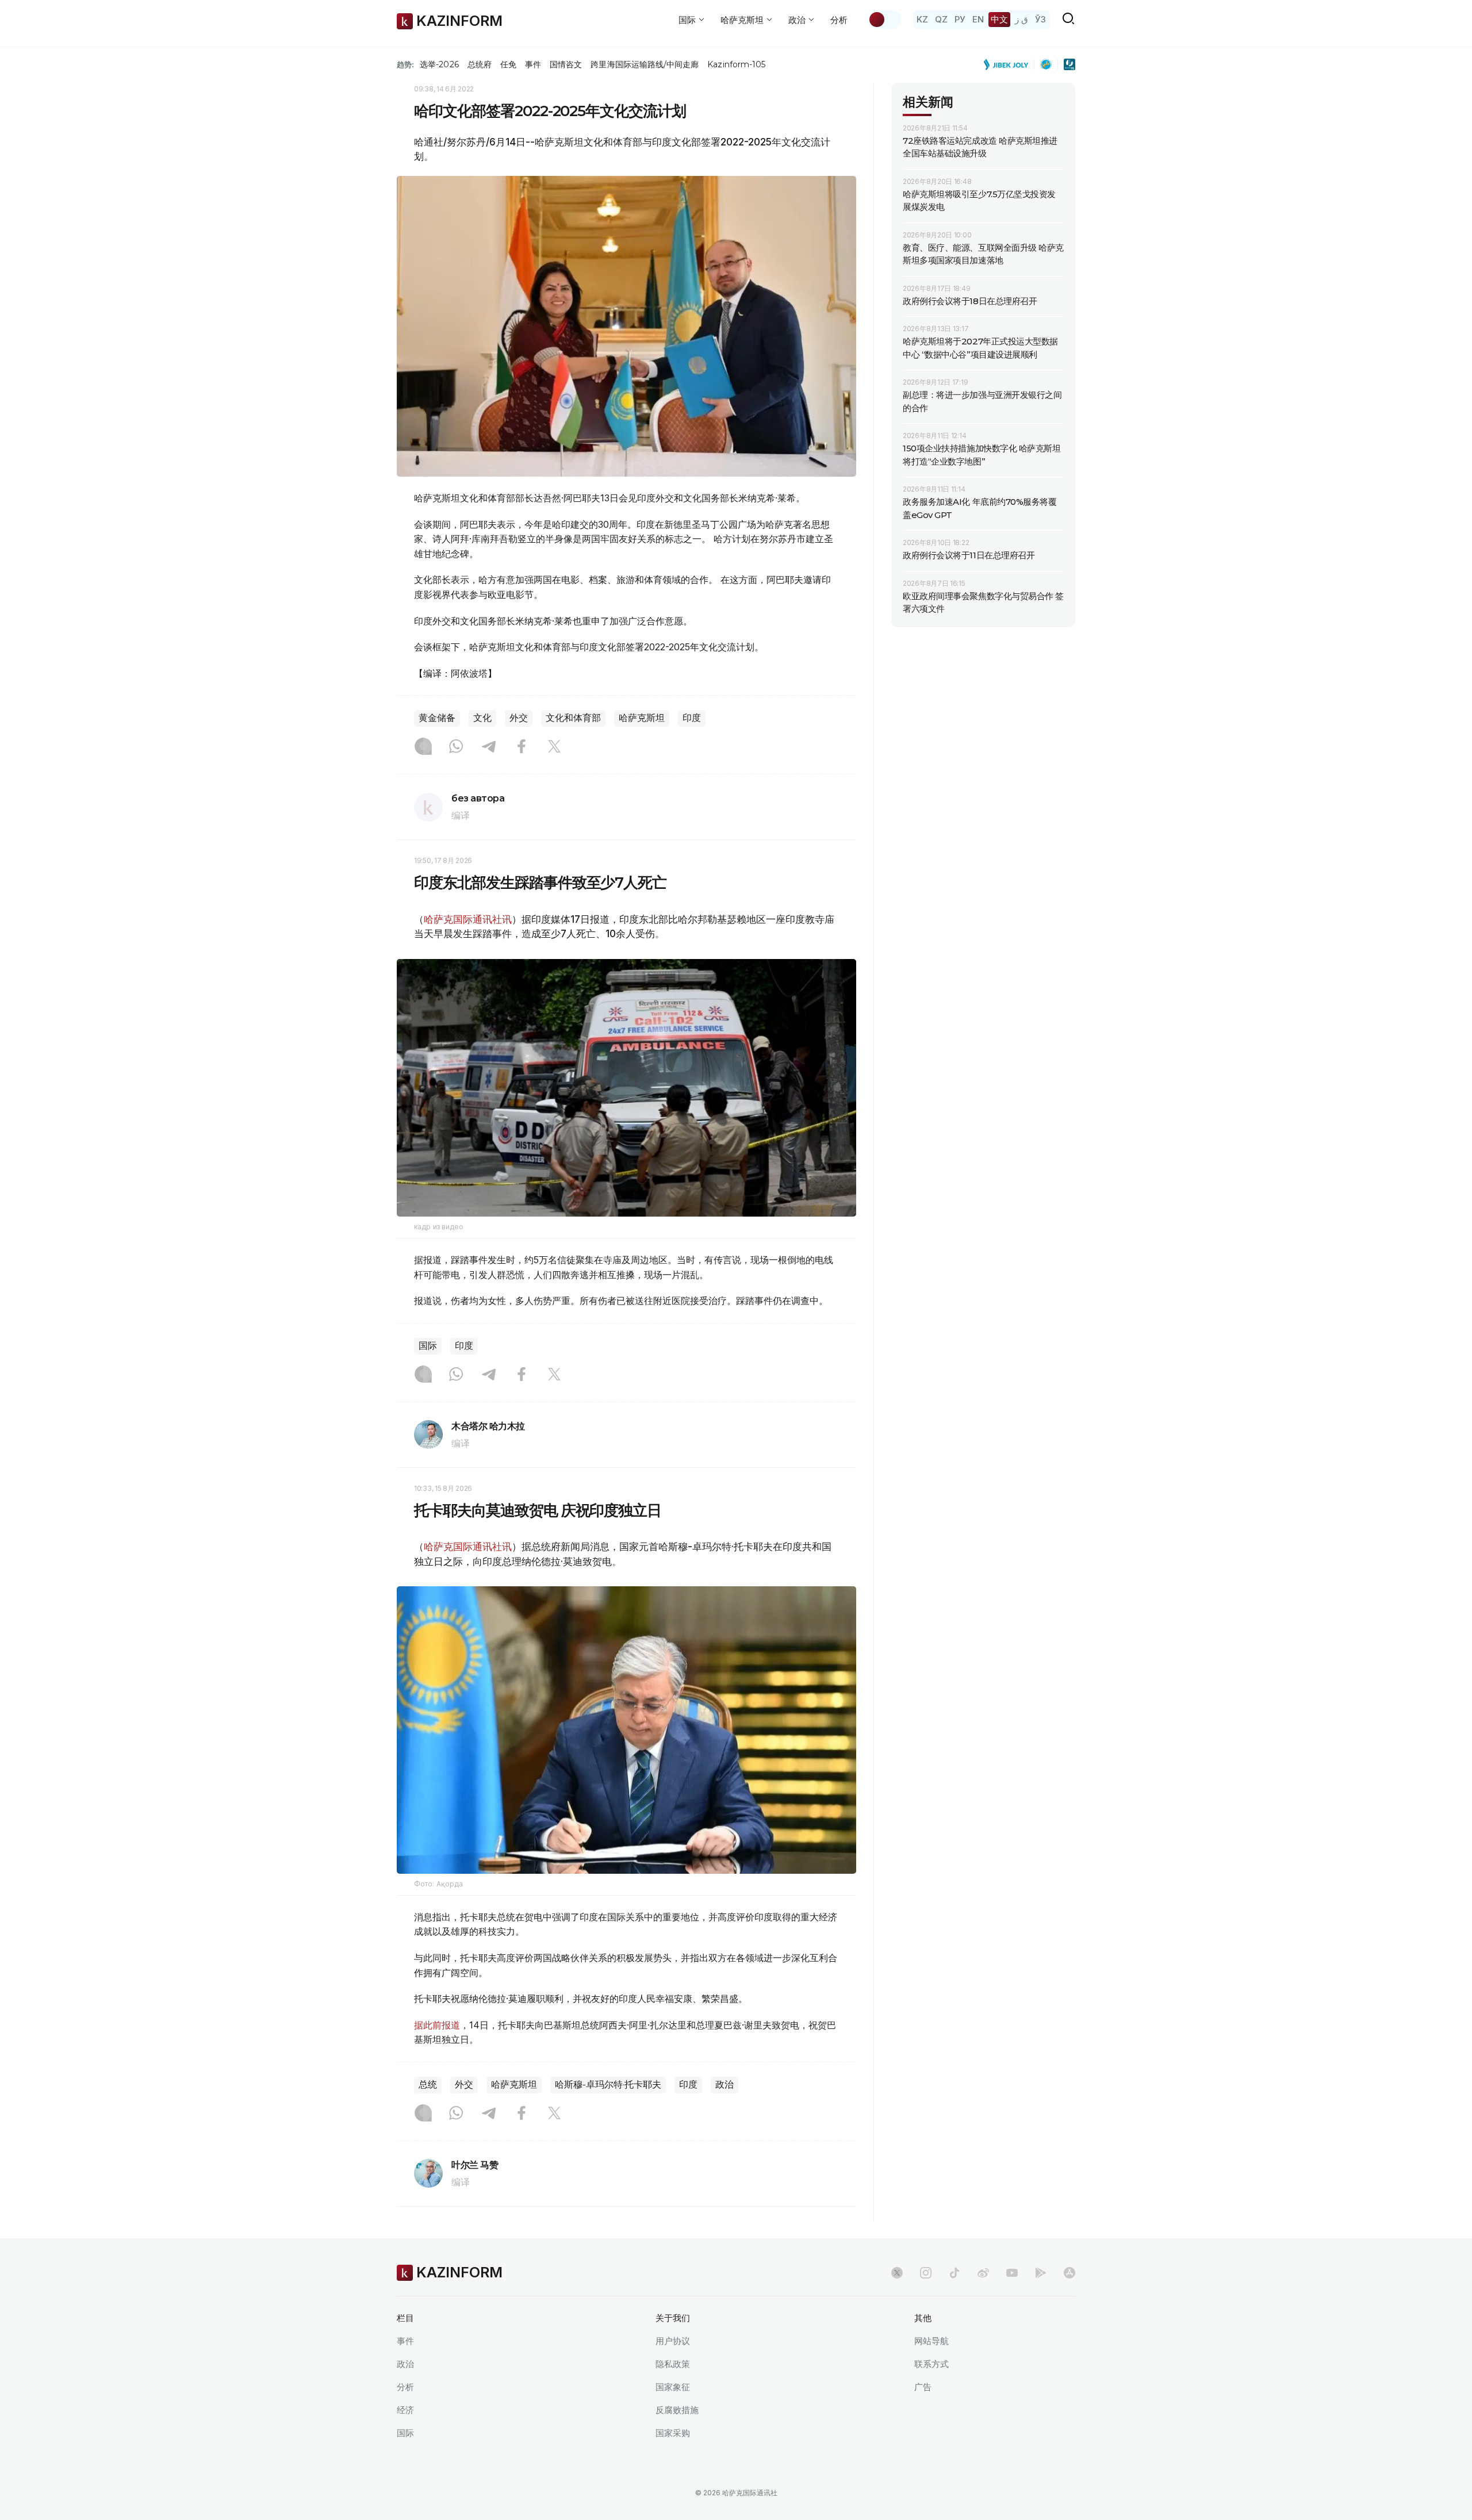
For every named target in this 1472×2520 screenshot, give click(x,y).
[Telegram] (489, 747)
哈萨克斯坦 (642, 718)
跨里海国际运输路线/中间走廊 (645, 64)
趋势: (405, 64)
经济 (405, 2410)
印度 (692, 718)
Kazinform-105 (736, 64)
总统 (428, 2084)
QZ (941, 19)
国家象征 (673, 2387)
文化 (482, 718)
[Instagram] (423, 747)
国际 (428, 1346)
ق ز (1021, 19)
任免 (508, 64)
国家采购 (673, 2433)
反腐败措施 (677, 2410)
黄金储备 (437, 718)
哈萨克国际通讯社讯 (468, 919)
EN (978, 19)
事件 (533, 64)
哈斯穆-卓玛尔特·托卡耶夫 (608, 2084)
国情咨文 (566, 64)
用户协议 (673, 2341)
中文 (999, 19)
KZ (922, 19)
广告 (923, 2387)
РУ (960, 19)
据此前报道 (437, 2025)
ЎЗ (1040, 19)
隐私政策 (673, 2364)
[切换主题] (884, 20)
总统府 (480, 64)
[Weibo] (983, 2273)
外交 (519, 718)
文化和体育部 (573, 718)
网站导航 (931, 2341)
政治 (724, 2084)
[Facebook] (522, 747)
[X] (554, 747)
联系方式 (931, 2364)
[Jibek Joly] (1009, 64)
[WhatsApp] (456, 747)
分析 (839, 20)
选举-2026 (439, 64)
